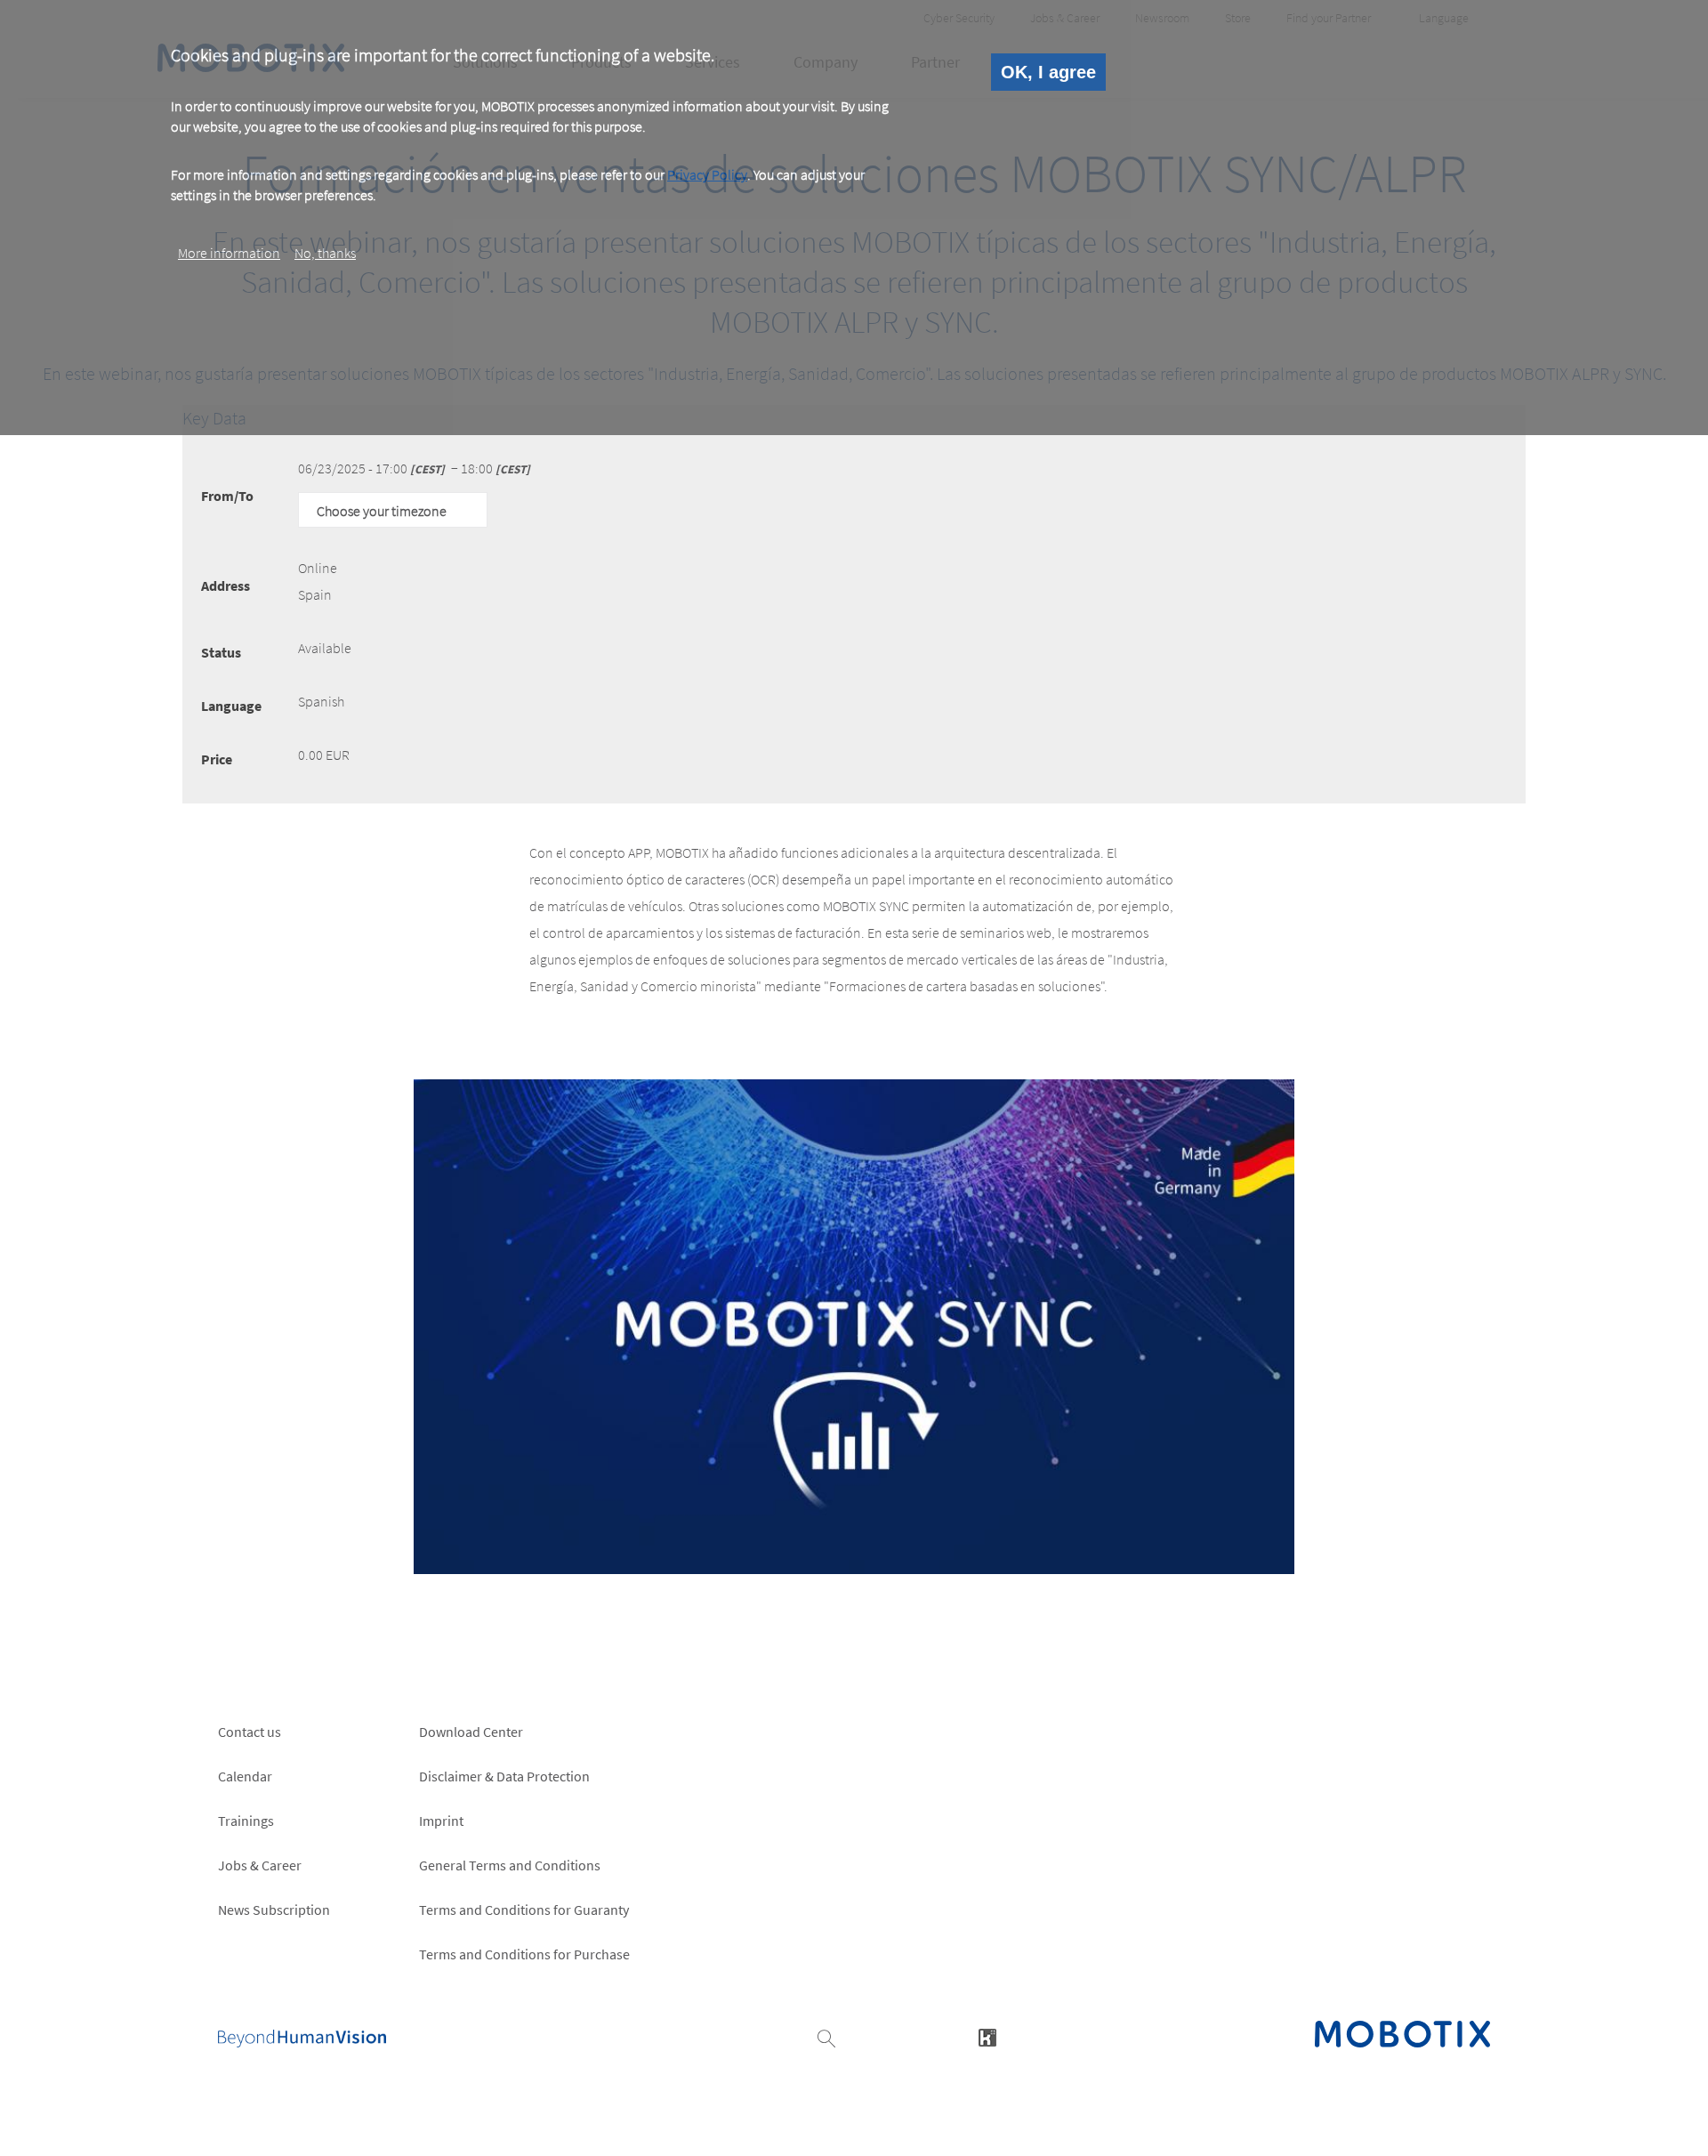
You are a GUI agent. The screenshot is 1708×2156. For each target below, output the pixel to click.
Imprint (441, 1821)
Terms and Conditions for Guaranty (524, 1910)
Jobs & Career (260, 1865)
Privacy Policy (707, 175)
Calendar (245, 1776)
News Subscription (274, 1910)
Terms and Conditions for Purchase (524, 1954)
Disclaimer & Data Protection (504, 1776)
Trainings (246, 1821)
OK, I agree (1048, 72)
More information (229, 252)
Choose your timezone (382, 511)
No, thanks (325, 252)
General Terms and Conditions (510, 1865)
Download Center (471, 1732)
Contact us (250, 1732)
